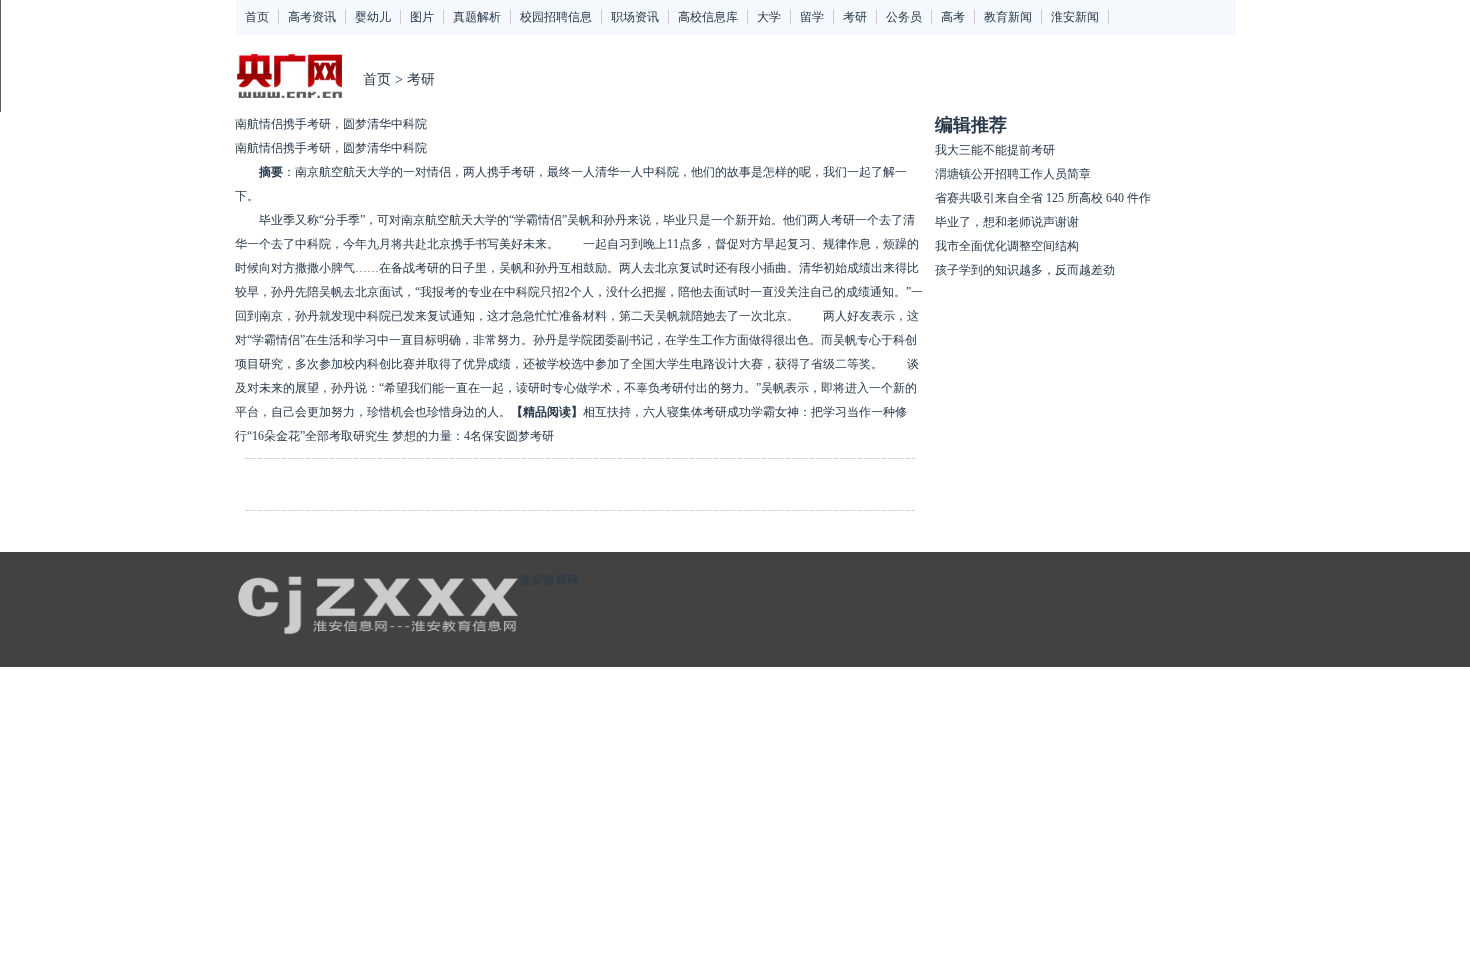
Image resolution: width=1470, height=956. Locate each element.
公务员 (904, 17)
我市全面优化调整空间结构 (1007, 246)
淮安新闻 (1075, 17)
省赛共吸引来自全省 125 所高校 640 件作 (1043, 198)
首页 (257, 17)
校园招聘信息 (556, 17)
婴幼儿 (373, 17)
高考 (953, 17)
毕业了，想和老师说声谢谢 (1007, 222)
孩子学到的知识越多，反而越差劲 (1025, 270)
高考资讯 (312, 17)
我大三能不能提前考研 (995, 150)
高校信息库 (708, 17)
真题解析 (477, 17)
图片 (422, 17)
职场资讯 (635, 17)
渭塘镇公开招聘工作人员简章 (1013, 174)
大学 (769, 17)
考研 (855, 17)
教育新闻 (1008, 17)
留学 (812, 17)
